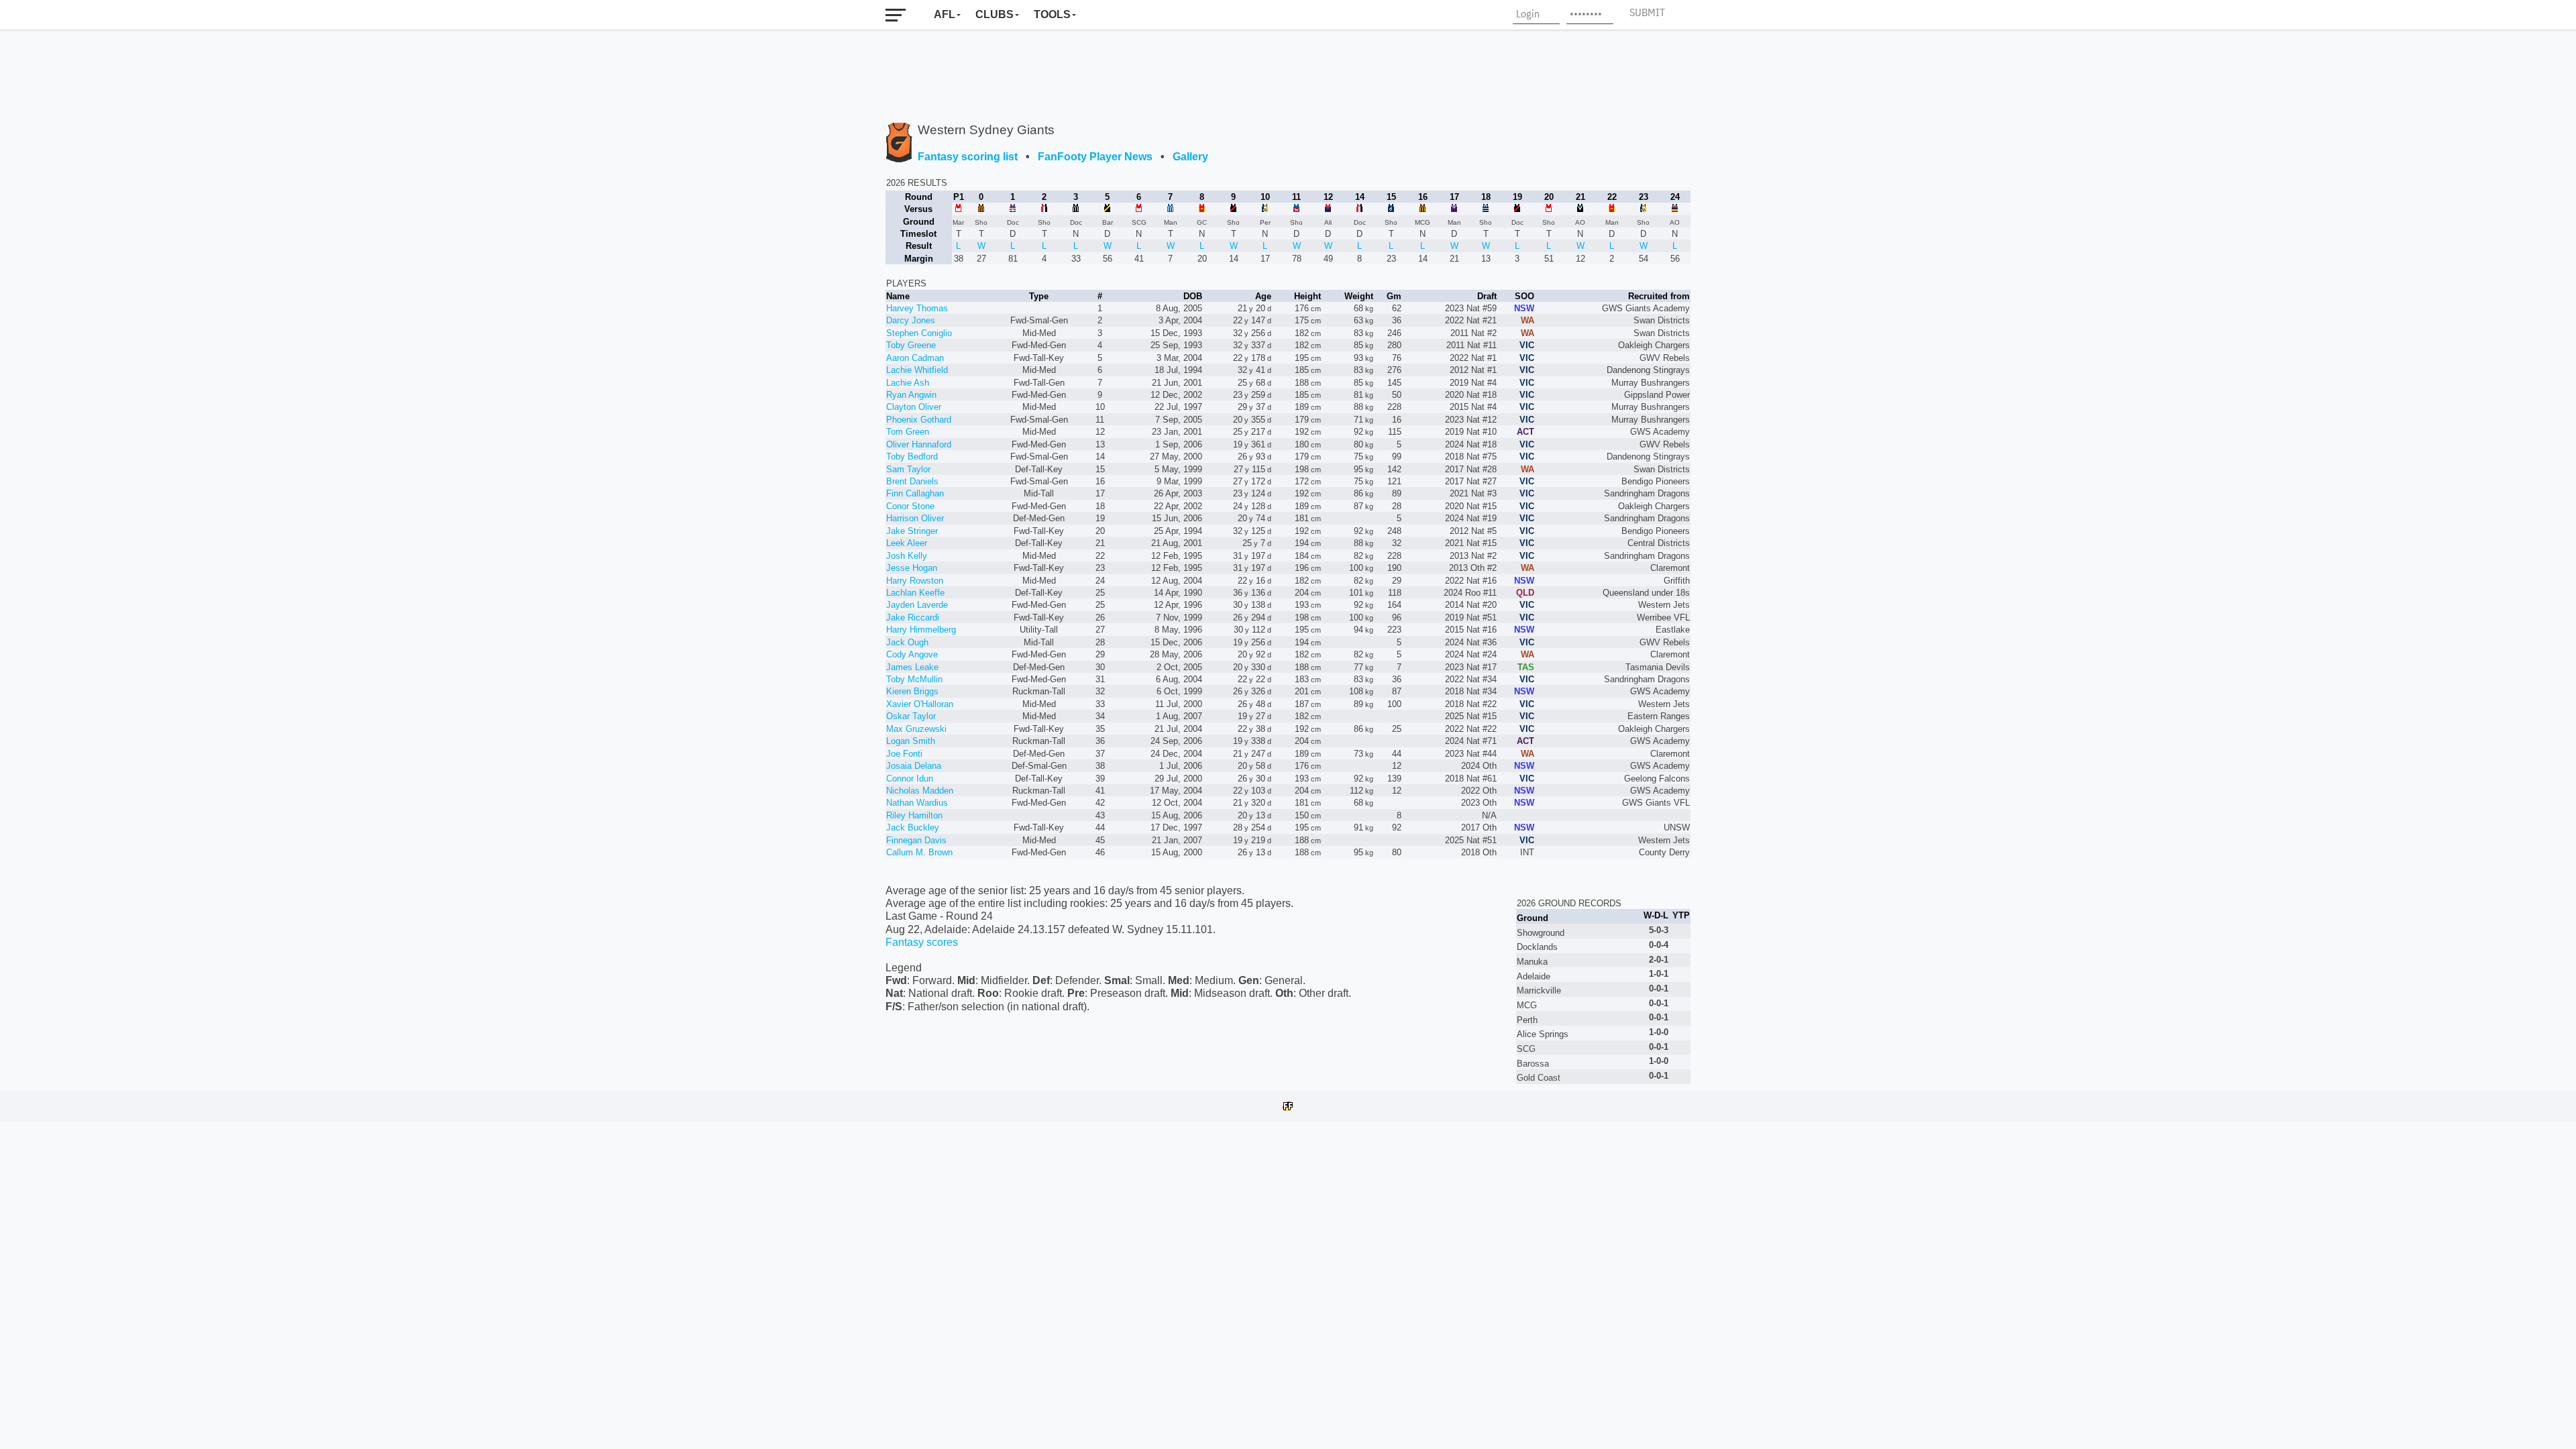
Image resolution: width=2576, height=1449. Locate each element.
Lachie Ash (908, 383)
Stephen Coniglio (919, 333)
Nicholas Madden (920, 791)
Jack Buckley (913, 827)
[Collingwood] (1076, 208)
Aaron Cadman (915, 358)
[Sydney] (959, 208)
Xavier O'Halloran (920, 704)
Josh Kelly (907, 556)
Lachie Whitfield (917, 370)
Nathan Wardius (917, 803)
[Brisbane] (1296, 208)
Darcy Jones (911, 320)
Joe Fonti (904, 754)
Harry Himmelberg (921, 630)
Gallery (1190, 157)
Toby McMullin (914, 679)
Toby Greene (911, 345)
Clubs (995, 14)
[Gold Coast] (1202, 208)
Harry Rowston (915, 581)
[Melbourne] (1328, 208)
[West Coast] (1265, 208)
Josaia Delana (914, 766)
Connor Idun (910, 779)
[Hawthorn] (981, 208)
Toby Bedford (912, 457)
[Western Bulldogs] (1013, 208)
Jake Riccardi (913, 618)
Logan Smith (911, 741)
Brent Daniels (912, 481)
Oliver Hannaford (919, 444)
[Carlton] (1391, 208)
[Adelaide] (1675, 208)
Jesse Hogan (912, 568)
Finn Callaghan (915, 493)
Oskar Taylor (911, 716)
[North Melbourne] (1170, 208)
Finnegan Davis (916, 840)
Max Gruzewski (916, 729)
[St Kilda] (1044, 208)
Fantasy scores (922, 942)
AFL (945, 14)
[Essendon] (1233, 208)
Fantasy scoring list (968, 157)
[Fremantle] (1454, 208)
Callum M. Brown (919, 852)
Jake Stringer (912, 531)
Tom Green (908, 432)
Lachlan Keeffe (915, 593)
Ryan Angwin (911, 395)
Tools (1052, 14)
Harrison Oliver (915, 518)
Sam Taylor (908, 469)
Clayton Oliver (914, 407)
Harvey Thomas (917, 308)
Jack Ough (907, 642)
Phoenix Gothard (919, 420)
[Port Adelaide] (1580, 208)
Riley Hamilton (914, 815)
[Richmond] (1107, 208)
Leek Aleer (907, 543)
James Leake (912, 667)
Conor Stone (910, 506)
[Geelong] (1486, 208)
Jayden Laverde (917, 605)
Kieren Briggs (912, 691)
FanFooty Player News (1095, 157)
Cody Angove (912, 654)
